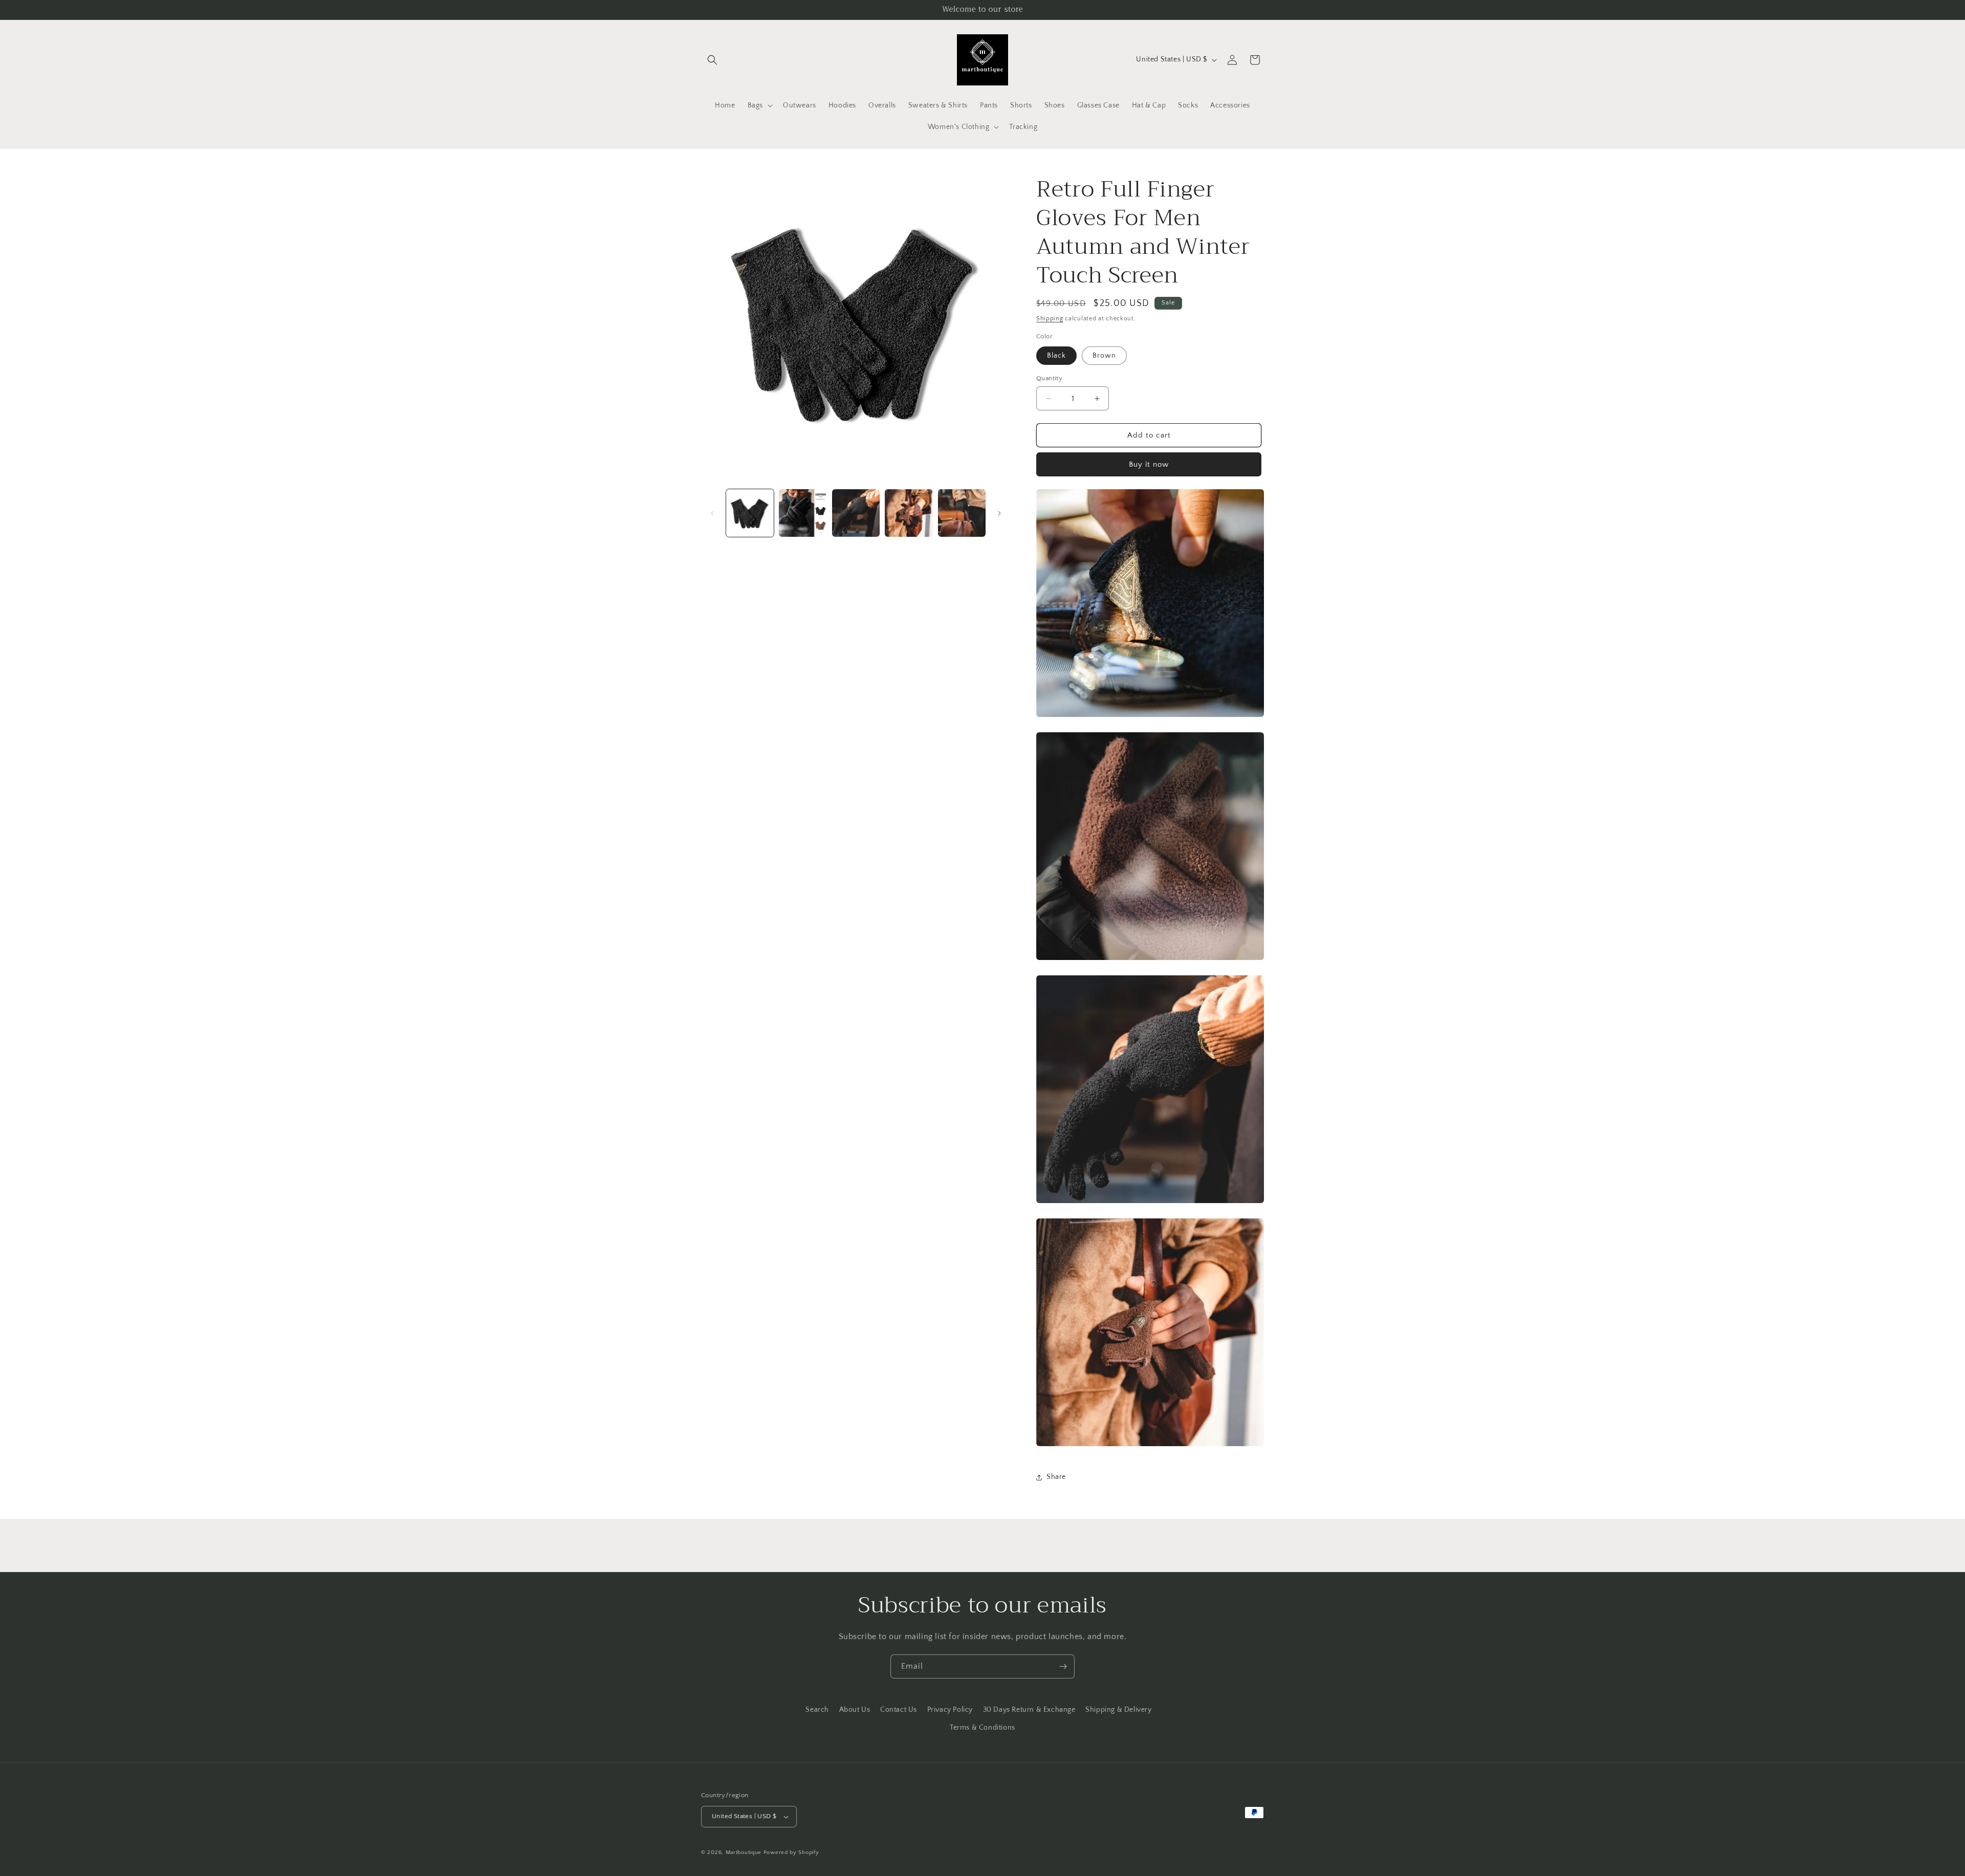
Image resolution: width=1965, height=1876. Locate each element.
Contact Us (899, 1710)
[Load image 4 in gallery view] (909, 513)
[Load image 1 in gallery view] (750, 513)
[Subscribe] (1063, 1666)
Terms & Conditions (982, 1728)
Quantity (1049, 378)
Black (1056, 356)
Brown (1104, 356)
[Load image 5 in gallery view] (962, 513)
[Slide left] (712, 513)
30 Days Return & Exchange (1029, 1710)
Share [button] (1056, 1477)
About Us (855, 1710)
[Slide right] (999, 513)
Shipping (1050, 319)
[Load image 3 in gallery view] (856, 513)
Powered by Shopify (791, 1852)
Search (817, 1710)
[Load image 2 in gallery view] (803, 513)
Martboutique (744, 1852)
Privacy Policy (950, 1710)
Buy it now (1149, 464)
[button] (712, 60)
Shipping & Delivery (1118, 1710)
